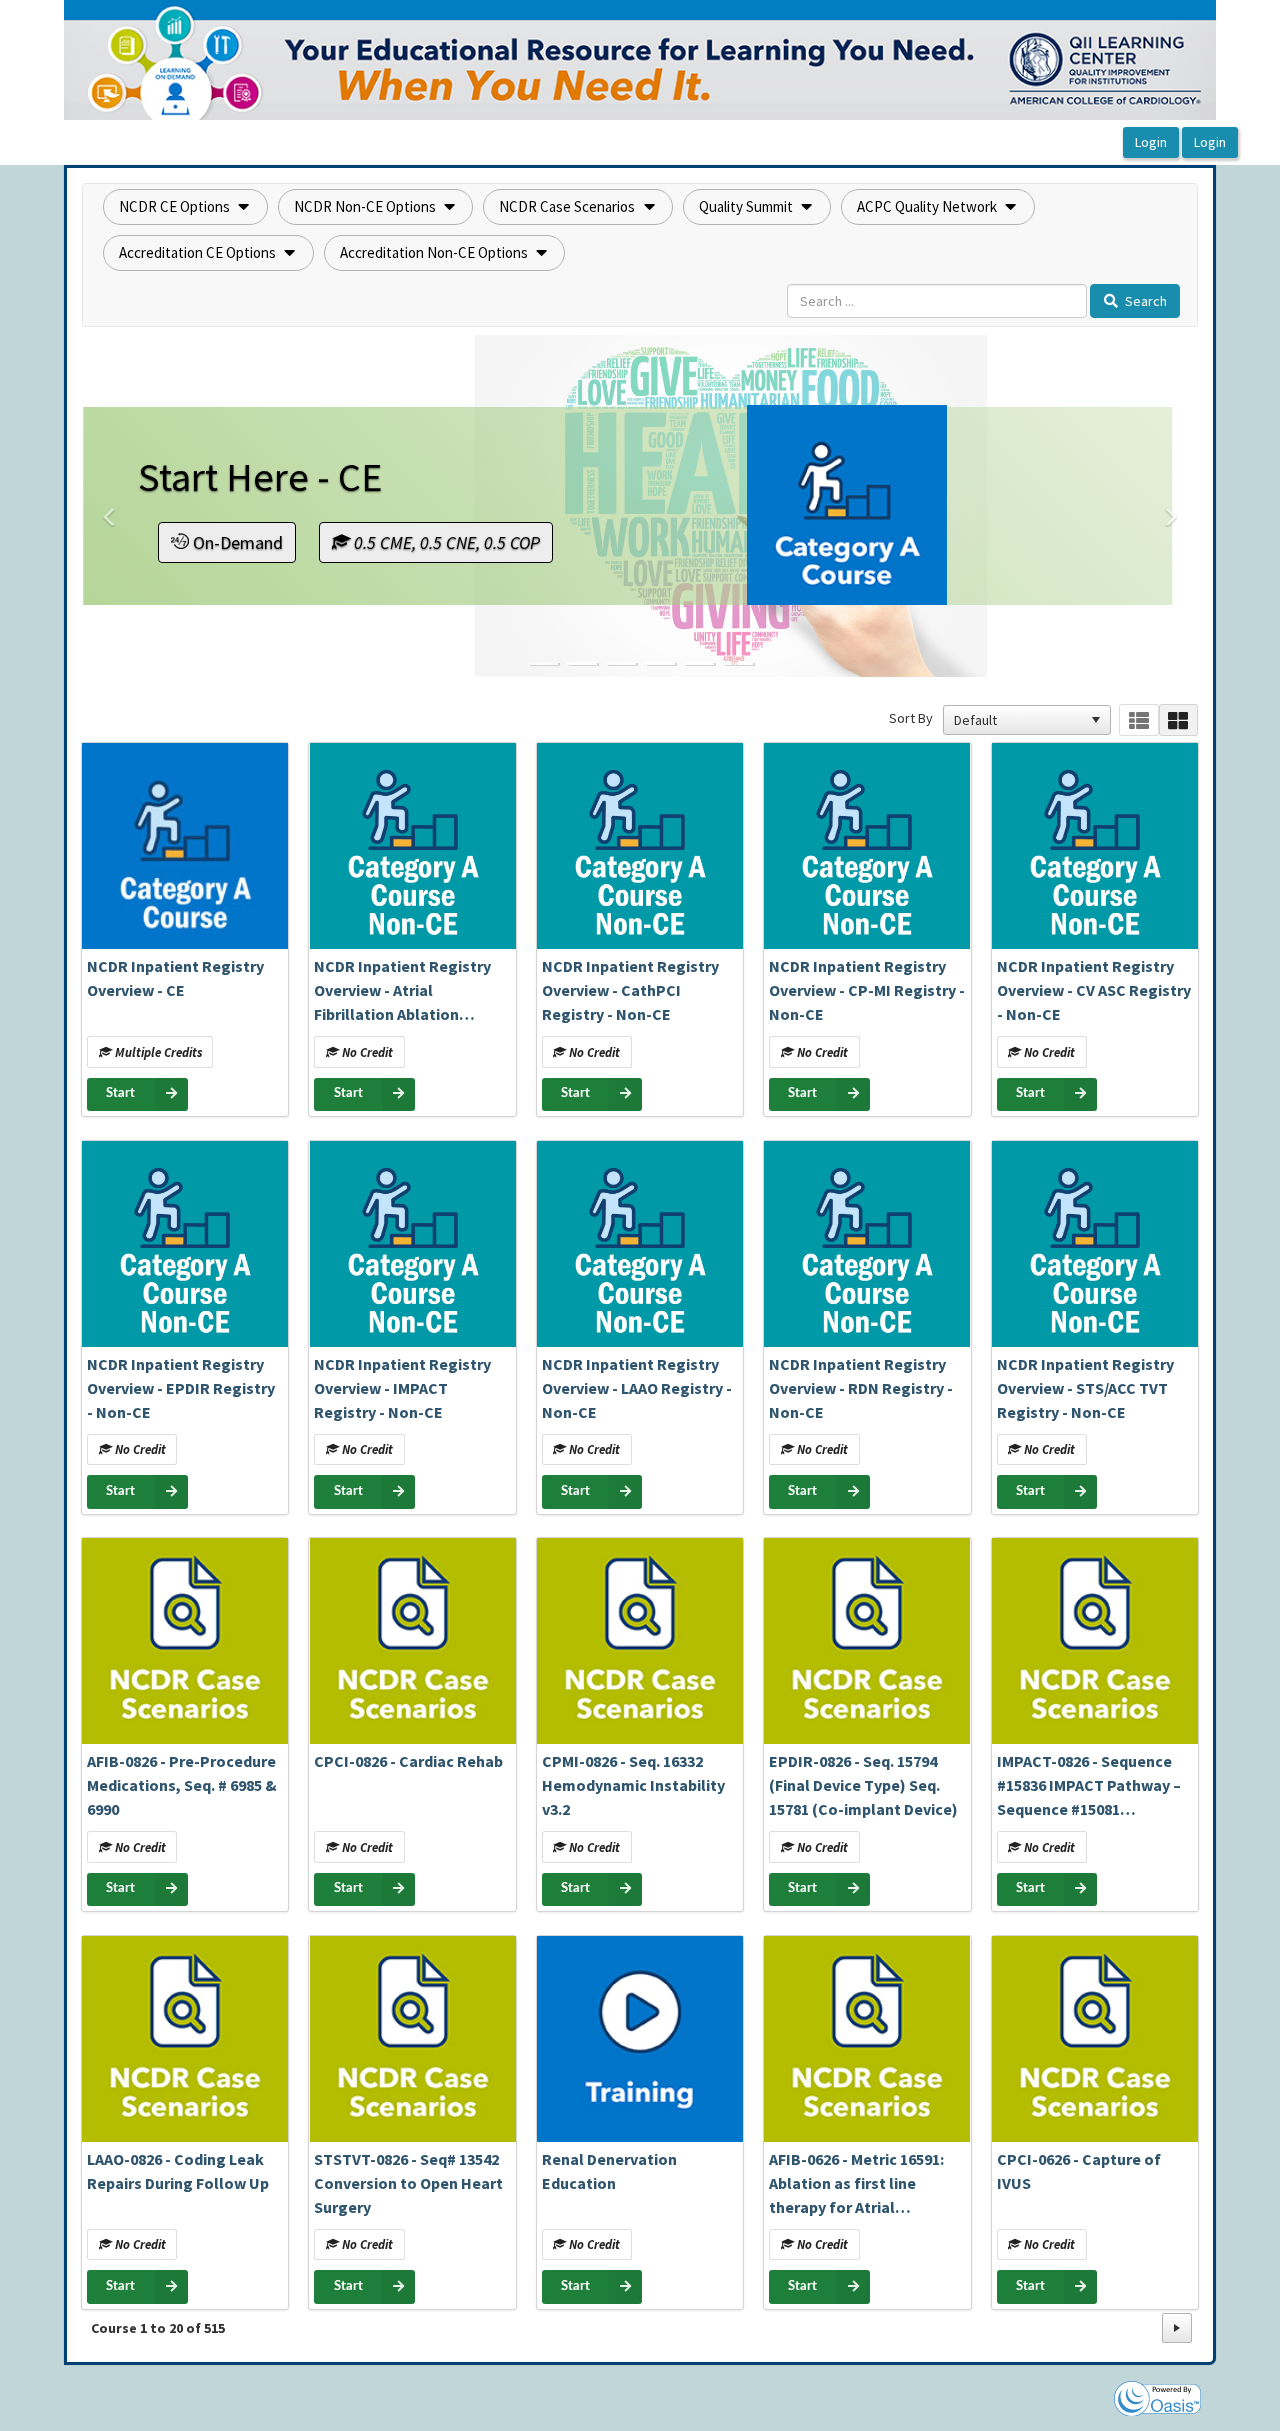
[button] (185, 207)
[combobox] (1018, 720)
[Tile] (1178, 720)
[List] (1138, 720)
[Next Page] (1177, 2328)
